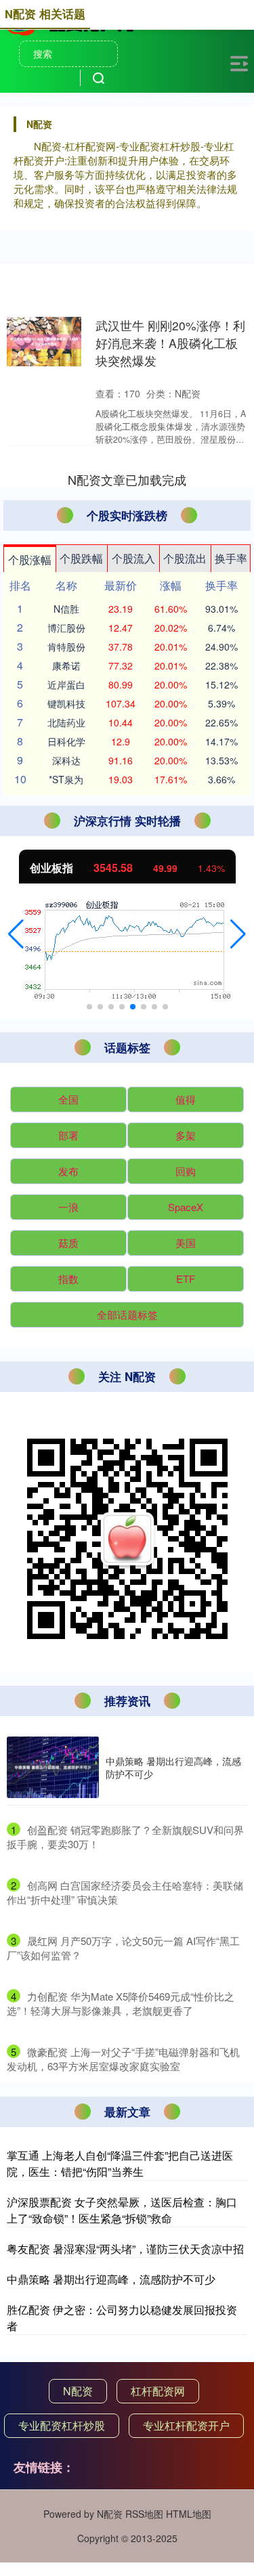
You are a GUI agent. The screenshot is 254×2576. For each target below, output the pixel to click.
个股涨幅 (30, 560)
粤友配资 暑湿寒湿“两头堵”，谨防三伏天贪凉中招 (125, 2249)
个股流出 (185, 558)
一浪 (68, 1207)
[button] (16, 934)
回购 (186, 1171)
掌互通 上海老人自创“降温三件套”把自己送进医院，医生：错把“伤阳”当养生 (120, 2163)
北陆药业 (66, 722)
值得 (186, 1099)
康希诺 (66, 665)
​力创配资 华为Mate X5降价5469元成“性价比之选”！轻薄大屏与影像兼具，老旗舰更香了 (121, 2003)
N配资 (78, 2391)
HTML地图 (189, 2514)
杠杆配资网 (158, 2391)
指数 (68, 1279)
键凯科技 (66, 703)
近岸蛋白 (66, 684)
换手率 (231, 558)
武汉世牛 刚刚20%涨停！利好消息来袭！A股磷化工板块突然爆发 (170, 343)
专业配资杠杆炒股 (62, 2425)
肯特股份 (66, 647)
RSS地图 (144, 2514)
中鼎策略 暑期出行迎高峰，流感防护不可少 (173, 1767)
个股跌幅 (81, 558)
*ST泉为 (66, 779)
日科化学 (66, 741)
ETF (186, 1279)
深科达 (66, 760)
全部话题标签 (127, 1314)
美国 (186, 1243)
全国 (68, 1099)
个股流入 (133, 558)
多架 (186, 1135)
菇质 (68, 1243)
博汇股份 (66, 628)
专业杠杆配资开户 (186, 2425)
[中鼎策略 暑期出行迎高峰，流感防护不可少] (53, 1767)
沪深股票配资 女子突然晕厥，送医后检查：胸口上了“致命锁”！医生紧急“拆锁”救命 (122, 2210)
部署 (68, 1135)
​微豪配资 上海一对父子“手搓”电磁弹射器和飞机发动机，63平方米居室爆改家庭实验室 (123, 2059)
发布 (68, 1171)
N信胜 (66, 609)
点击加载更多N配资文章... (127, 479)
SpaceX (186, 1207)
